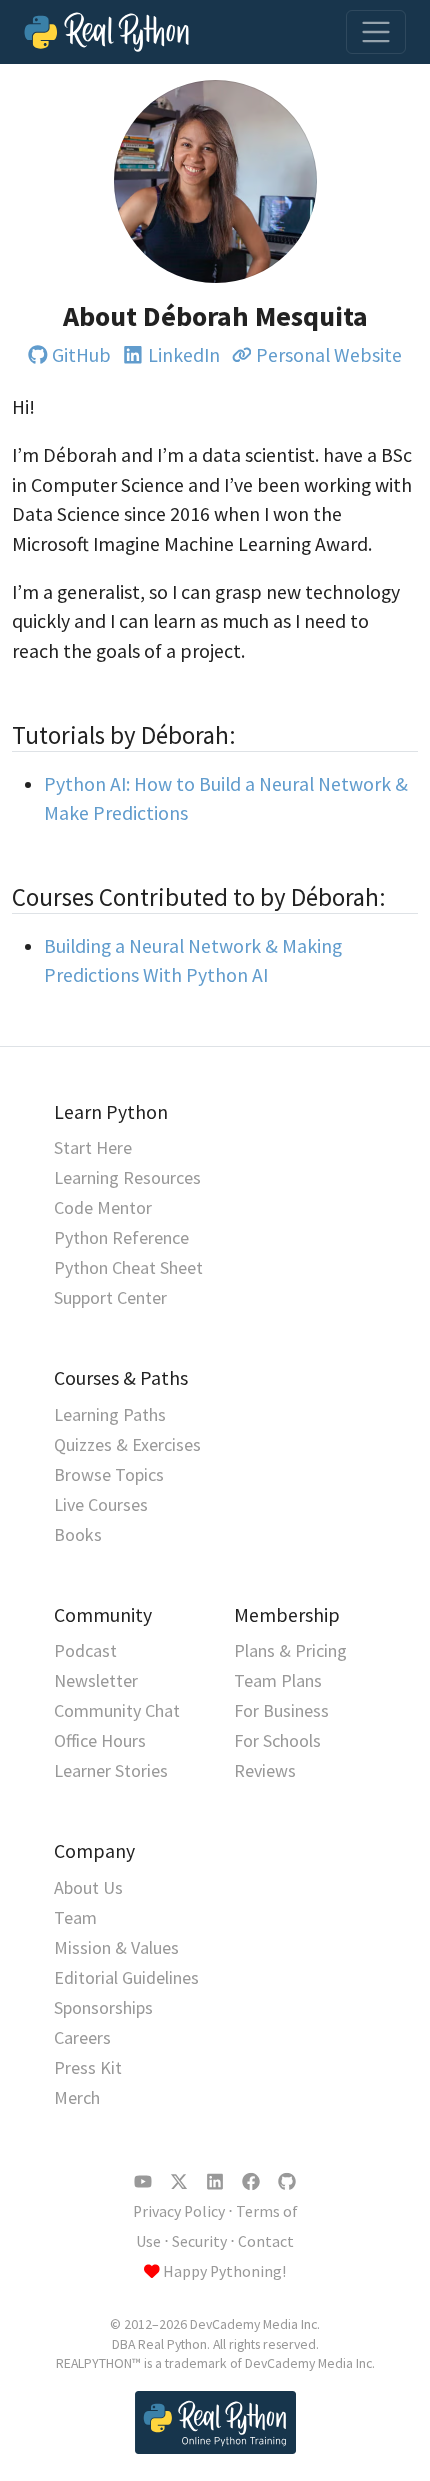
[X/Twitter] (179, 2182)
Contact (266, 2241)
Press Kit (88, 2067)
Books (78, 1534)
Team (75, 1917)
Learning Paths (110, 1414)
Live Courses (101, 1504)
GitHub (81, 355)
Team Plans (278, 1680)
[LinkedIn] (215, 2182)
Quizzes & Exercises (127, 1444)
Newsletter (96, 1680)
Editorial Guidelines (126, 1977)
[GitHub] (287, 2182)
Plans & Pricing (290, 1650)
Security (199, 2241)
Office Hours (100, 1740)
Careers (82, 2037)
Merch (77, 2097)
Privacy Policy (179, 2211)
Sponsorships (103, 2007)
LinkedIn (183, 355)
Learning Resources (127, 1177)
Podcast (85, 1650)
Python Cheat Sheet (128, 1267)
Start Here (93, 1147)
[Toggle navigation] (376, 32)
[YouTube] (143, 2182)
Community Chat (117, 1710)
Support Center (110, 1297)
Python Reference (121, 1237)
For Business (281, 1710)
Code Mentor (103, 1207)
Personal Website (329, 355)
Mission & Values (116, 1947)
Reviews (265, 1770)
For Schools (277, 1740)
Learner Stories (111, 1770)
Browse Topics (109, 1474)
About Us (88, 1887)
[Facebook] (251, 2182)
